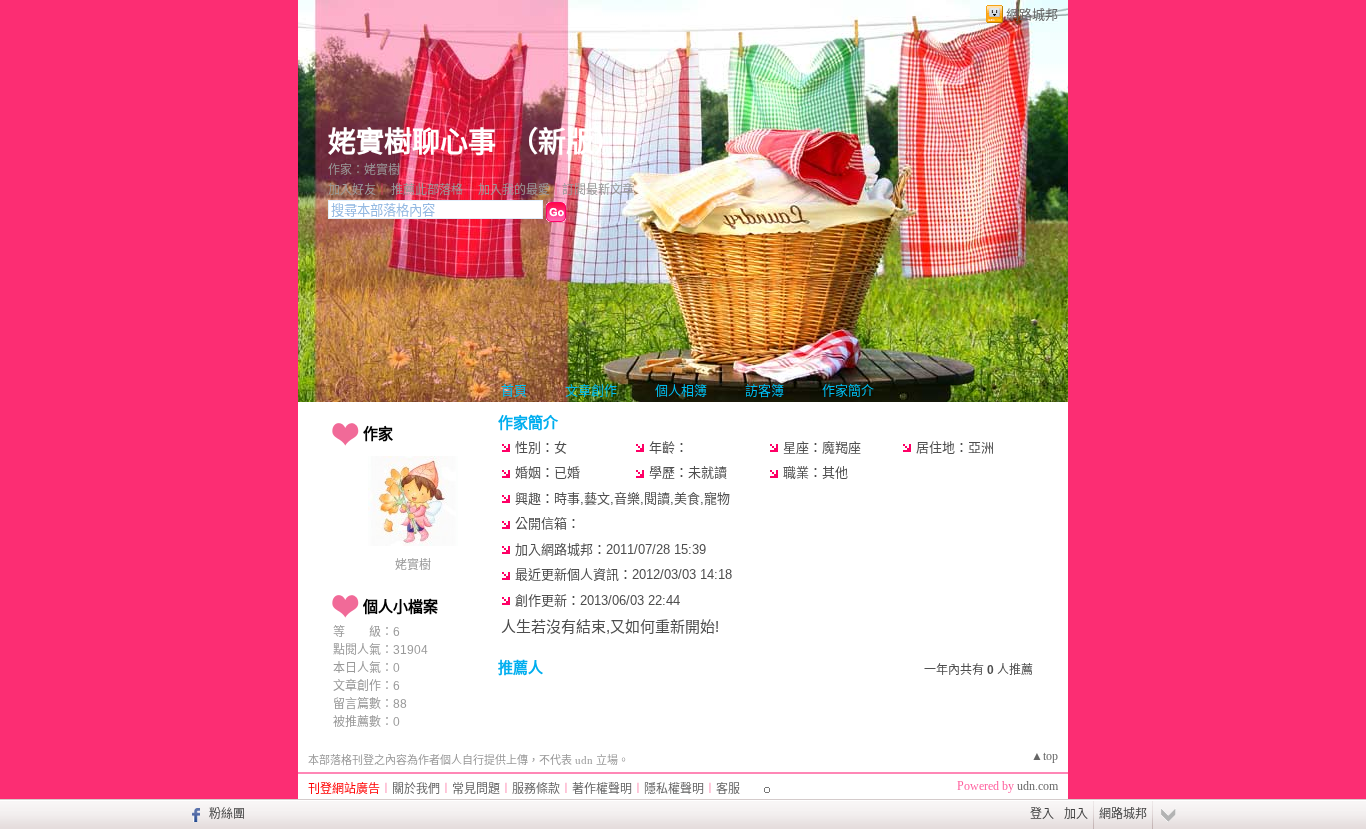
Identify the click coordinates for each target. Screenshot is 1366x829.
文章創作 (591, 390)
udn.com (1037, 786)
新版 (566, 142)
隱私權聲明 (674, 789)
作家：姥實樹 (364, 170)
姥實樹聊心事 (412, 142)
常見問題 (476, 789)
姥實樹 (413, 565)
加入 (1076, 814)
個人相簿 (681, 390)
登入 (1042, 814)
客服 (728, 789)
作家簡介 (848, 390)
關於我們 (416, 789)
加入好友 (352, 190)
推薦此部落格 (427, 190)
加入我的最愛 (514, 190)
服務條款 (536, 789)
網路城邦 (1032, 14)
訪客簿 (764, 390)
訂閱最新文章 (598, 190)
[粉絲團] (193, 814)
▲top (1044, 756)
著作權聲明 (602, 789)
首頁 (514, 390)
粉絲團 (227, 814)
